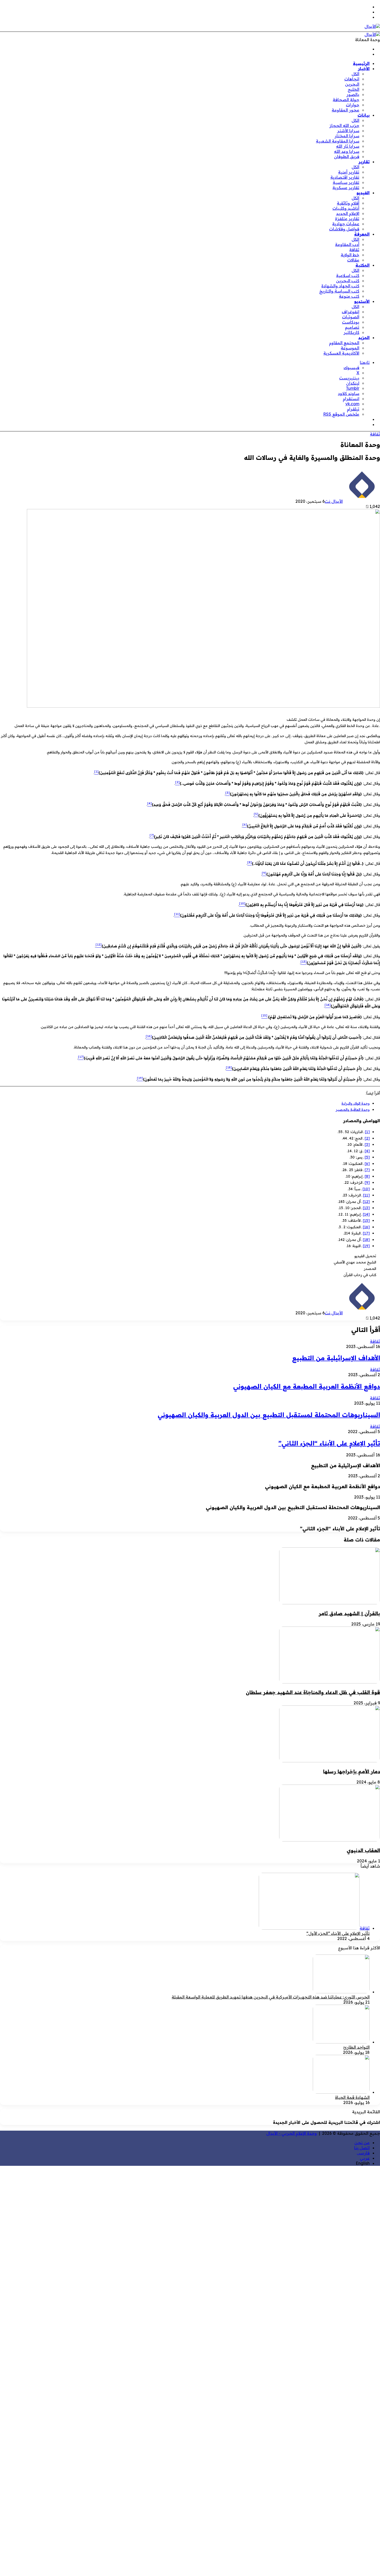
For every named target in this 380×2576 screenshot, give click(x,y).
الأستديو (362, 301)
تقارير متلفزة (347, 219)
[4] (367, 1151)
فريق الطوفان (347, 156)
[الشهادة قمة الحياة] (341, 2092)
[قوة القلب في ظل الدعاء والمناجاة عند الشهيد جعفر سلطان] (330, 1682)
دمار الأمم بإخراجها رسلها (352, 1771)
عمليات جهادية (346, 224)
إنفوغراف (351, 312)
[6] (367, 1164)
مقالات (353, 260)
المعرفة (362, 234)
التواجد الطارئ (356, 2047)
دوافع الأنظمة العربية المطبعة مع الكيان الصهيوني (307, 1386)
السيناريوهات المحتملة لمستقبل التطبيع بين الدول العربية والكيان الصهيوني (269, 1415)
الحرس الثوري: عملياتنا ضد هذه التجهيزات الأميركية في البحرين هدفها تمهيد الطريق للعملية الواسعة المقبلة (271, 1997)
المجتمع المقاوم (344, 343)
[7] (367, 1170)
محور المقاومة (345, 110)
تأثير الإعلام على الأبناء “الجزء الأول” (338, 1933)
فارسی (363, 2153)
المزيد (364, 338)
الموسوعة (350, 348)
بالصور (353, 94)
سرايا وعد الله (347, 151)
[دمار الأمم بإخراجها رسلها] (330, 1761)
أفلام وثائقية (348, 203)
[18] (366, 1240)
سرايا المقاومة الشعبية (338, 141)
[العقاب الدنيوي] (330, 1840)
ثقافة (354, 250)
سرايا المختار (347, 136)
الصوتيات (351, 317)
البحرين (352, 84)
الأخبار (364, 69)
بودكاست (351, 322)
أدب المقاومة (347, 244)
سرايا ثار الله (348, 146)
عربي (365, 2158)
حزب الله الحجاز (344, 125)
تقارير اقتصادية (345, 177)
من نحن (362, 2143)
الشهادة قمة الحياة (352, 2097)
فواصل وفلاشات (344, 229)
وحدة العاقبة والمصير (353, 1110)
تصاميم (352, 327)
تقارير (364, 162)
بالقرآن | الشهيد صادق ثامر (349, 1613)
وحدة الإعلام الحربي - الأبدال (292, 2133)
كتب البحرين (348, 281)
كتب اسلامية (348, 275)
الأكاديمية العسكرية (341, 353)
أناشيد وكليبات (346, 208)
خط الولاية (350, 255)
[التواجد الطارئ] (341, 2042)
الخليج (354, 89)
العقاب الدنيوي (363, 1850)
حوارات (353, 105)
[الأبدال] (372, 26)
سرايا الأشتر (348, 131)
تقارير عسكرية (346, 188)
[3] (367, 1144)
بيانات (364, 115)
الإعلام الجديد (348, 213)
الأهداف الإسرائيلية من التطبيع (336, 1358)
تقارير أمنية (349, 172)
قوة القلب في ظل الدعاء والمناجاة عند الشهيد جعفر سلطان (313, 1692)
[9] (367, 1182)
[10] (366, 1189)
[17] (366, 1233)
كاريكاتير (351, 332)
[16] (366, 1227)
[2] (367, 1138)
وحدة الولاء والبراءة (356, 1103)
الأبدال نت (334, 501)
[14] (366, 1214)
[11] (366, 1195)
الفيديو (363, 193)
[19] (366, 1246)
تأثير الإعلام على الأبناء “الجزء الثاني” (329, 1443)
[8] (367, 1176)
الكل (355, 74)
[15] (366, 1220)
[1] (367, 1132)
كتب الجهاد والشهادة (340, 286)
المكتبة (363, 265)
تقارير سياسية (346, 182)
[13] (366, 1208)
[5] (367, 1157)
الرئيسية (361, 63)
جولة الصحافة (346, 100)
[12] (366, 1202)
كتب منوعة (349, 296)
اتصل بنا (362, 2148)
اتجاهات (352, 79)
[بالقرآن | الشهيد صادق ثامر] (330, 1603)
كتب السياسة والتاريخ (339, 291)
